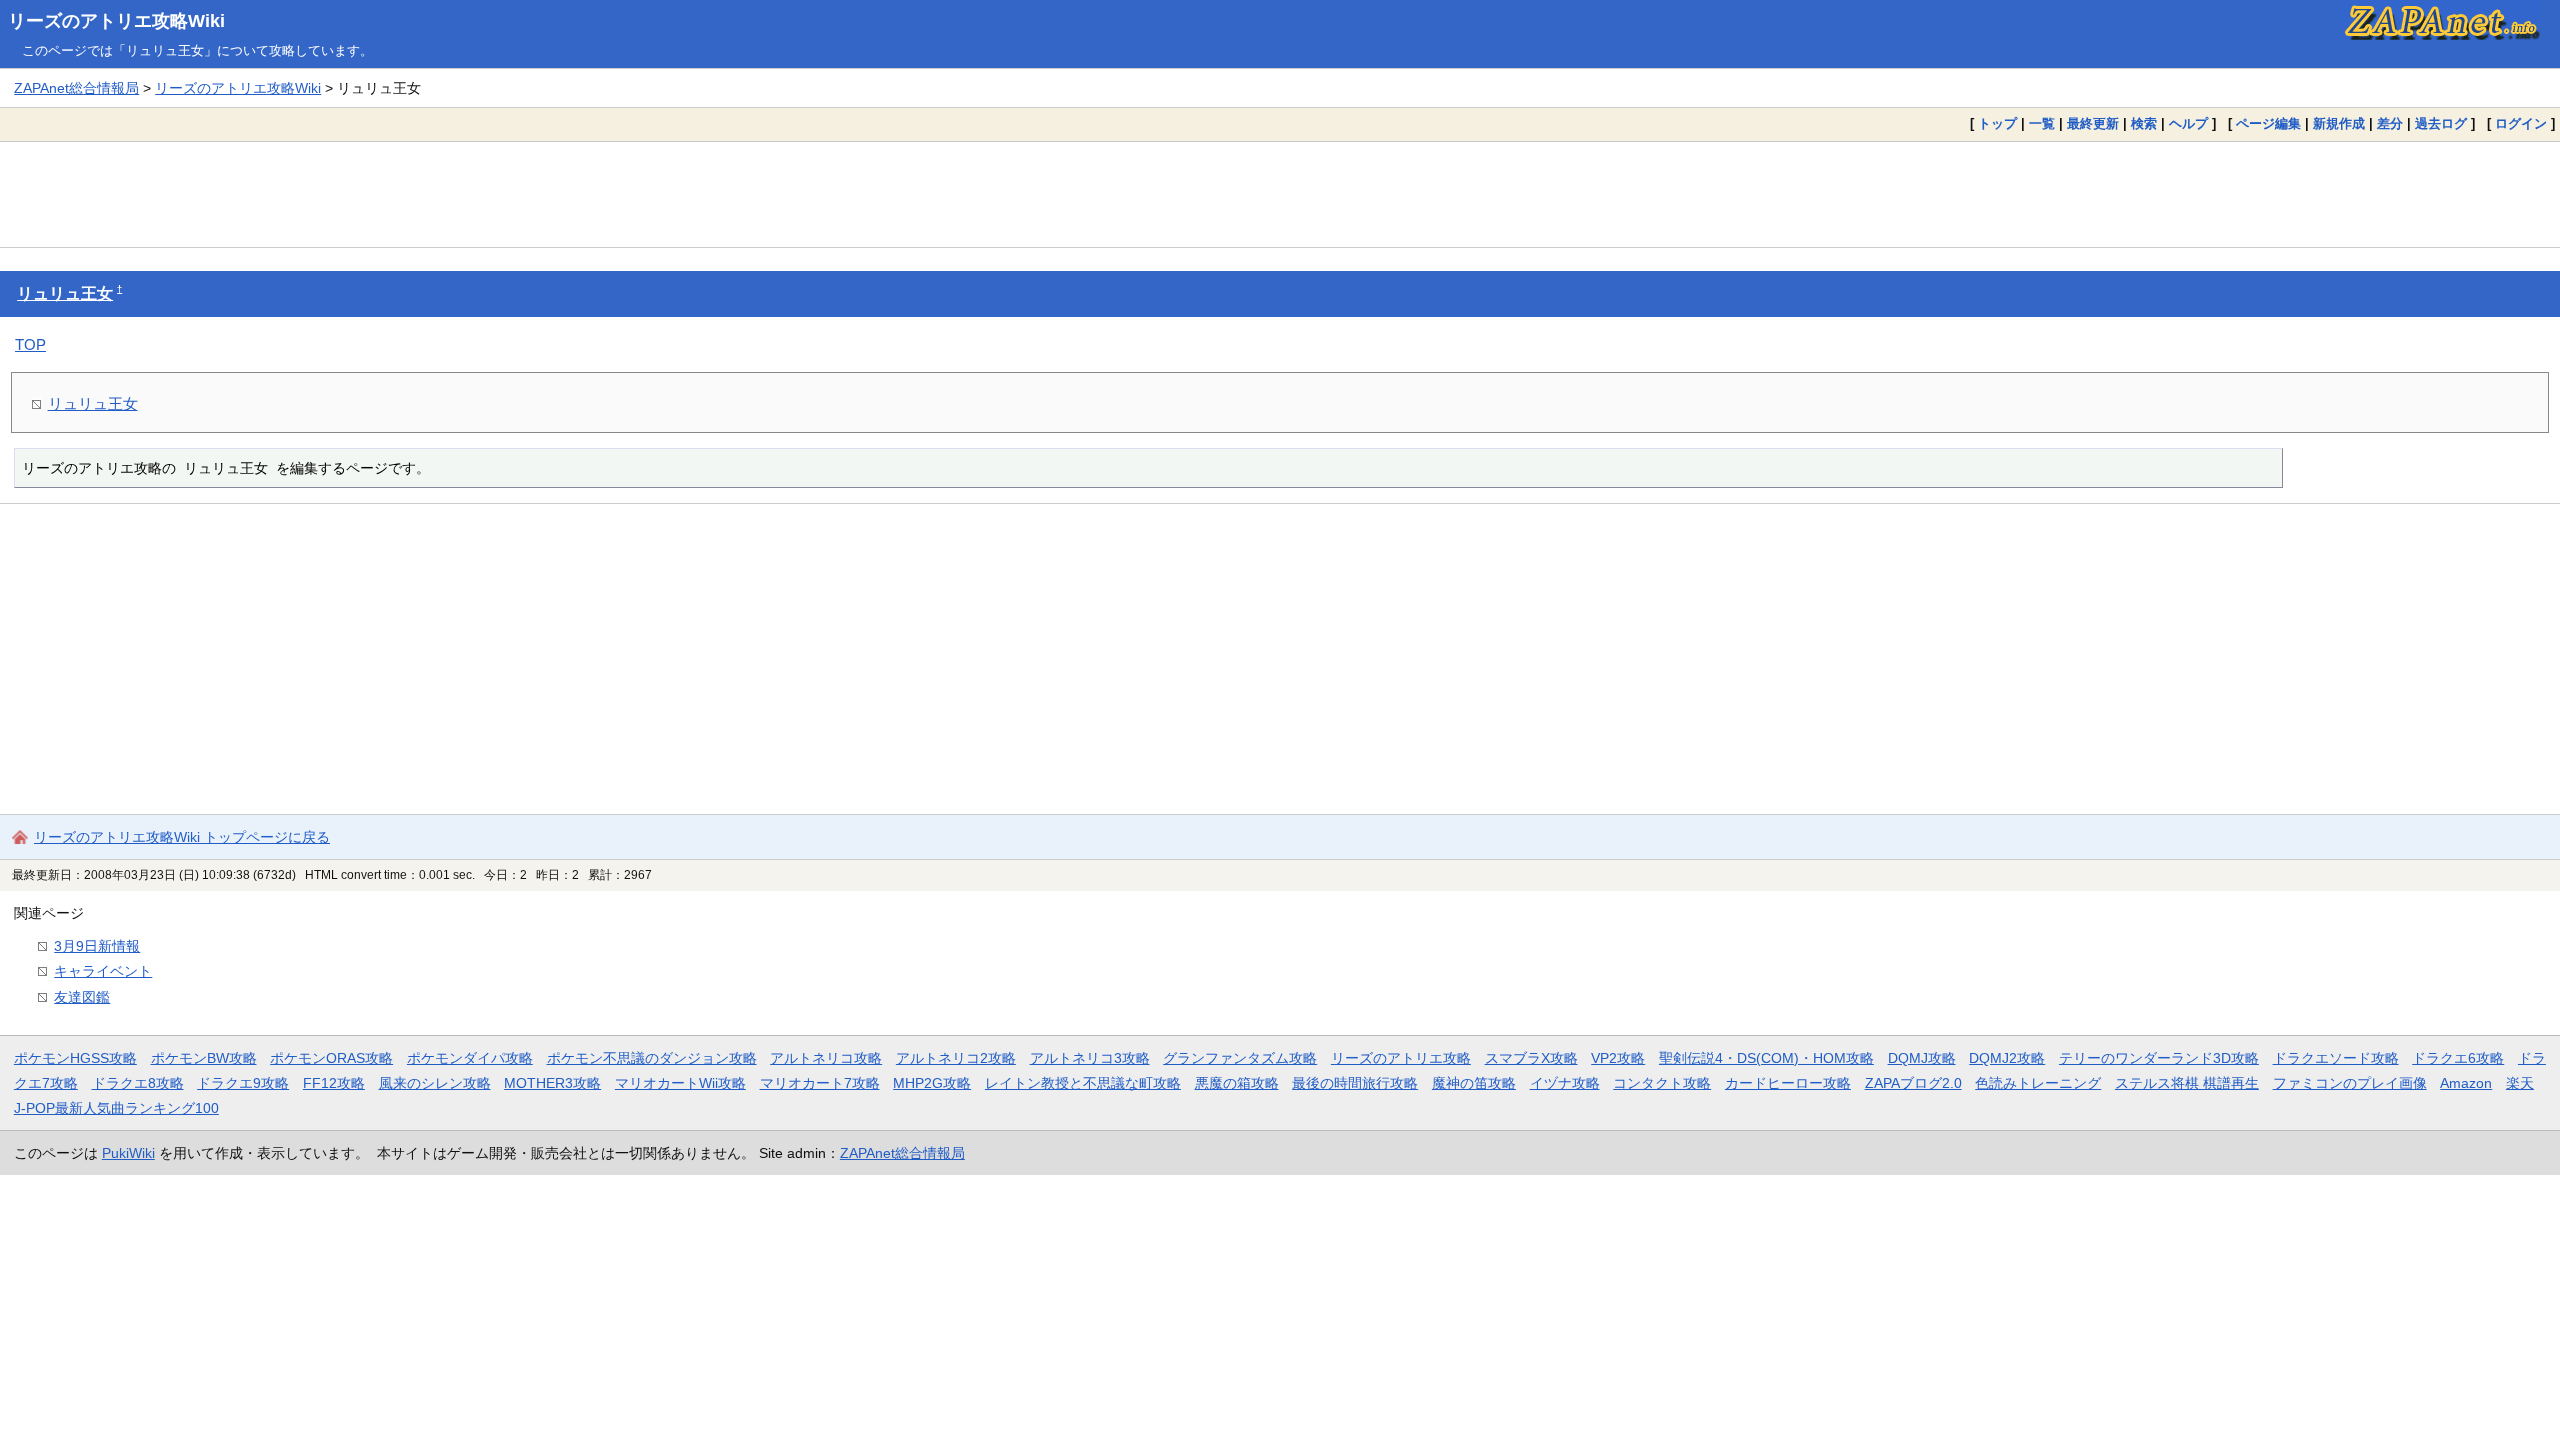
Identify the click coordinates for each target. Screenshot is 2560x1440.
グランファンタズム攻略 (1240, 1058)
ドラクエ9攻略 (243, 1083)
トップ (1997, 123)
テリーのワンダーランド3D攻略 (2159, 1058)
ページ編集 (2268, 123)
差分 (2390, 123)
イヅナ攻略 (1565, 1083)
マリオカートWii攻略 (680, 1083)
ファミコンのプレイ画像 (2350, 1083)
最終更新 (2093, 123)
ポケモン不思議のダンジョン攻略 (652, 1058)
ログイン (2521, 123)
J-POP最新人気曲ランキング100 (116, 1108)
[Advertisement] (1280, 194)
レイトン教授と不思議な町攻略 (1083, 1083)
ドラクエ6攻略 (2458, 1058)
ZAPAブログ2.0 (1913, 1083)
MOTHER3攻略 (552, 1083)
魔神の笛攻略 (1474, 1083)
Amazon (2466, 1083)
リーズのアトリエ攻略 (1401, 1058)
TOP (30, 344)
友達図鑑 (82, 997)
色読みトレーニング (2038, 1083)
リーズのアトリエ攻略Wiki (116, 21)
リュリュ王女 (65, 293)
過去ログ (2441, 123)
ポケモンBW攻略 (204, 1058)
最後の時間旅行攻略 (1355, 1083)
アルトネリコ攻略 (826, 1058)
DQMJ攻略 (1922, 1058)
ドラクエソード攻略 (2336, 1058)
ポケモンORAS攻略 (331, 1058)
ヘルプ (2188, 123)
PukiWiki (128, 1153)
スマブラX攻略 (1531, 1058)
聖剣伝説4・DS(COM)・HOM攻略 (1766, 1058)
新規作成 (2339, 123)
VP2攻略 (1618, 1058)
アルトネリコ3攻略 (1090, 1058)
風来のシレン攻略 (435, 1083)
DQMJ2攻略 (2007, 1058)
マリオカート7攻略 (820, 1083)
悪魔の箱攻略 (1237, 1083)
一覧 (2042, 123)
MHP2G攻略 (932, 1083)
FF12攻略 (334, 1083)
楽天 (2520, 1083)
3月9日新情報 (97, 946)
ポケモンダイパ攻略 (470, 1058)
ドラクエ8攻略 (138, 1083)
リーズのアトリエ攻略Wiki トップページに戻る (182, 837)
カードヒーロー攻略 (1788, 1083)
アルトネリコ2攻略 (956, 1058)
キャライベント (103, 971)
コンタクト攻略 (1662, 1083)
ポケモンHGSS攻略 (75, 1058)
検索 (2144, 123)
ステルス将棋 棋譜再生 (2187, 1083)
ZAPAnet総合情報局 (76, 88)
